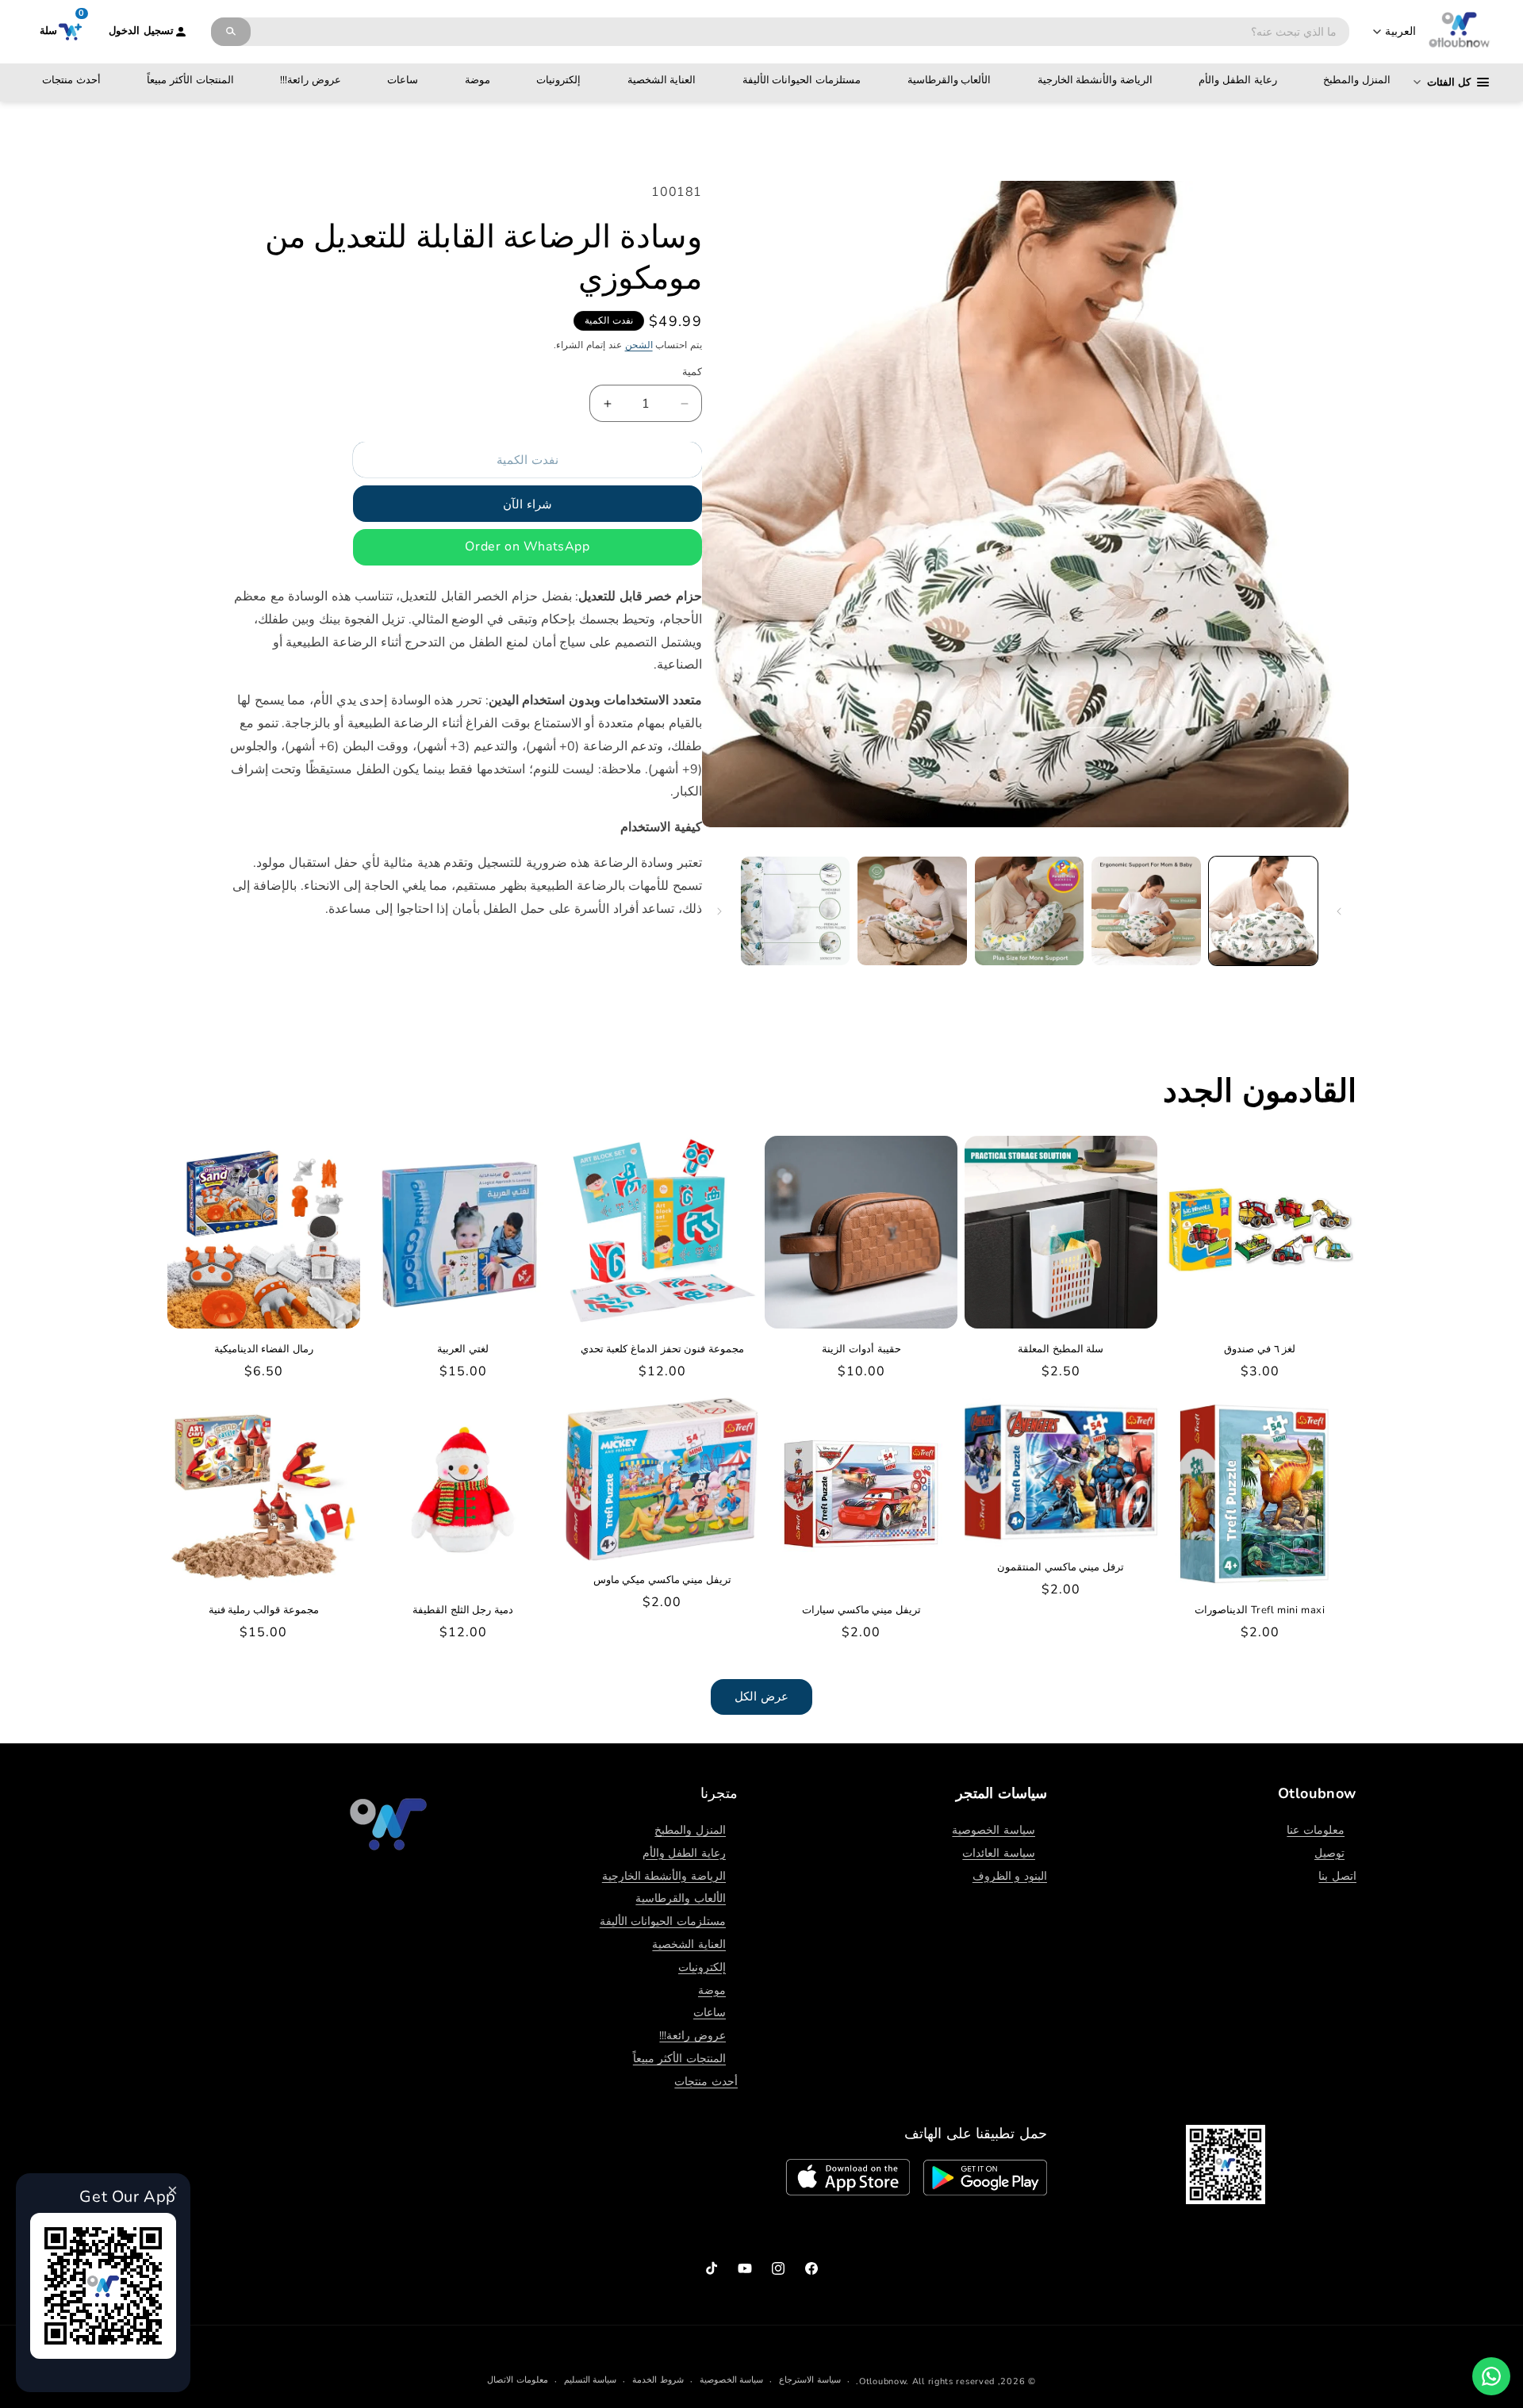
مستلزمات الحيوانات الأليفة (802, 80)
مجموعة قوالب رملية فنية (264, 1610)
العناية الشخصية (662, 80)
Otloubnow (882, 2381)
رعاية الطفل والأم (1237, 80)
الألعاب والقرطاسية (949, 80)
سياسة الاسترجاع (810, 2380)
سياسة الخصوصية (994, 1830)
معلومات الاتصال (518, 2380)
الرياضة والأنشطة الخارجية (1095, 80)
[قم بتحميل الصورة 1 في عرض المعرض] (1263, 911)
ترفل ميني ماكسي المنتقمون (1061, 1568)
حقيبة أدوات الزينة (861, 1350)
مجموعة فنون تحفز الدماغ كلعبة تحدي (662, 1350)
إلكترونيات (558, 80)
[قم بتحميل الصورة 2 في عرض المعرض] (1146, 911)
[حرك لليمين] (719, 911)
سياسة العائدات (999, 1853)
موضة (478, 80)
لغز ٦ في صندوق (1260, 1350)
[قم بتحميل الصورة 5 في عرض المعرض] (795, 911)
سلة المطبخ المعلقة (1061, 1350)
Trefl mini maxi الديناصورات (1260, 1610)
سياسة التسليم (591, 2380)
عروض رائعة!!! (311, 80)
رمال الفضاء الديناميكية (264, 1350)
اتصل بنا (1337, 1876)
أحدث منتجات (71, 80)
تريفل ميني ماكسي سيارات (861, 1610)
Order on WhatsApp (527, 547)
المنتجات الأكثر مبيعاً (190, 80)
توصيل (1329, 1853)
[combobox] (800, 32)
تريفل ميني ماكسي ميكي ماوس (662, 1580)
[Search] (231, 32)
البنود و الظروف (1010, 1876)
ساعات (403, 80)
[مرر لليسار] (1339, 911)
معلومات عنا (1316, 1830)
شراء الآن (527, 505)
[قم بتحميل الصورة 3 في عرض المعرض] (1029, 911)
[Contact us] (1491, 2376)
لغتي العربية (463, 1350)
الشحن (639, 345)
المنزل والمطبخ (1357, 80)
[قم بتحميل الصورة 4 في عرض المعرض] (912, 911)
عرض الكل (761, 1697)
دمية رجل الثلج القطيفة (463, 1610)
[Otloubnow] (1460, 32)
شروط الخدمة (658, 2380)
